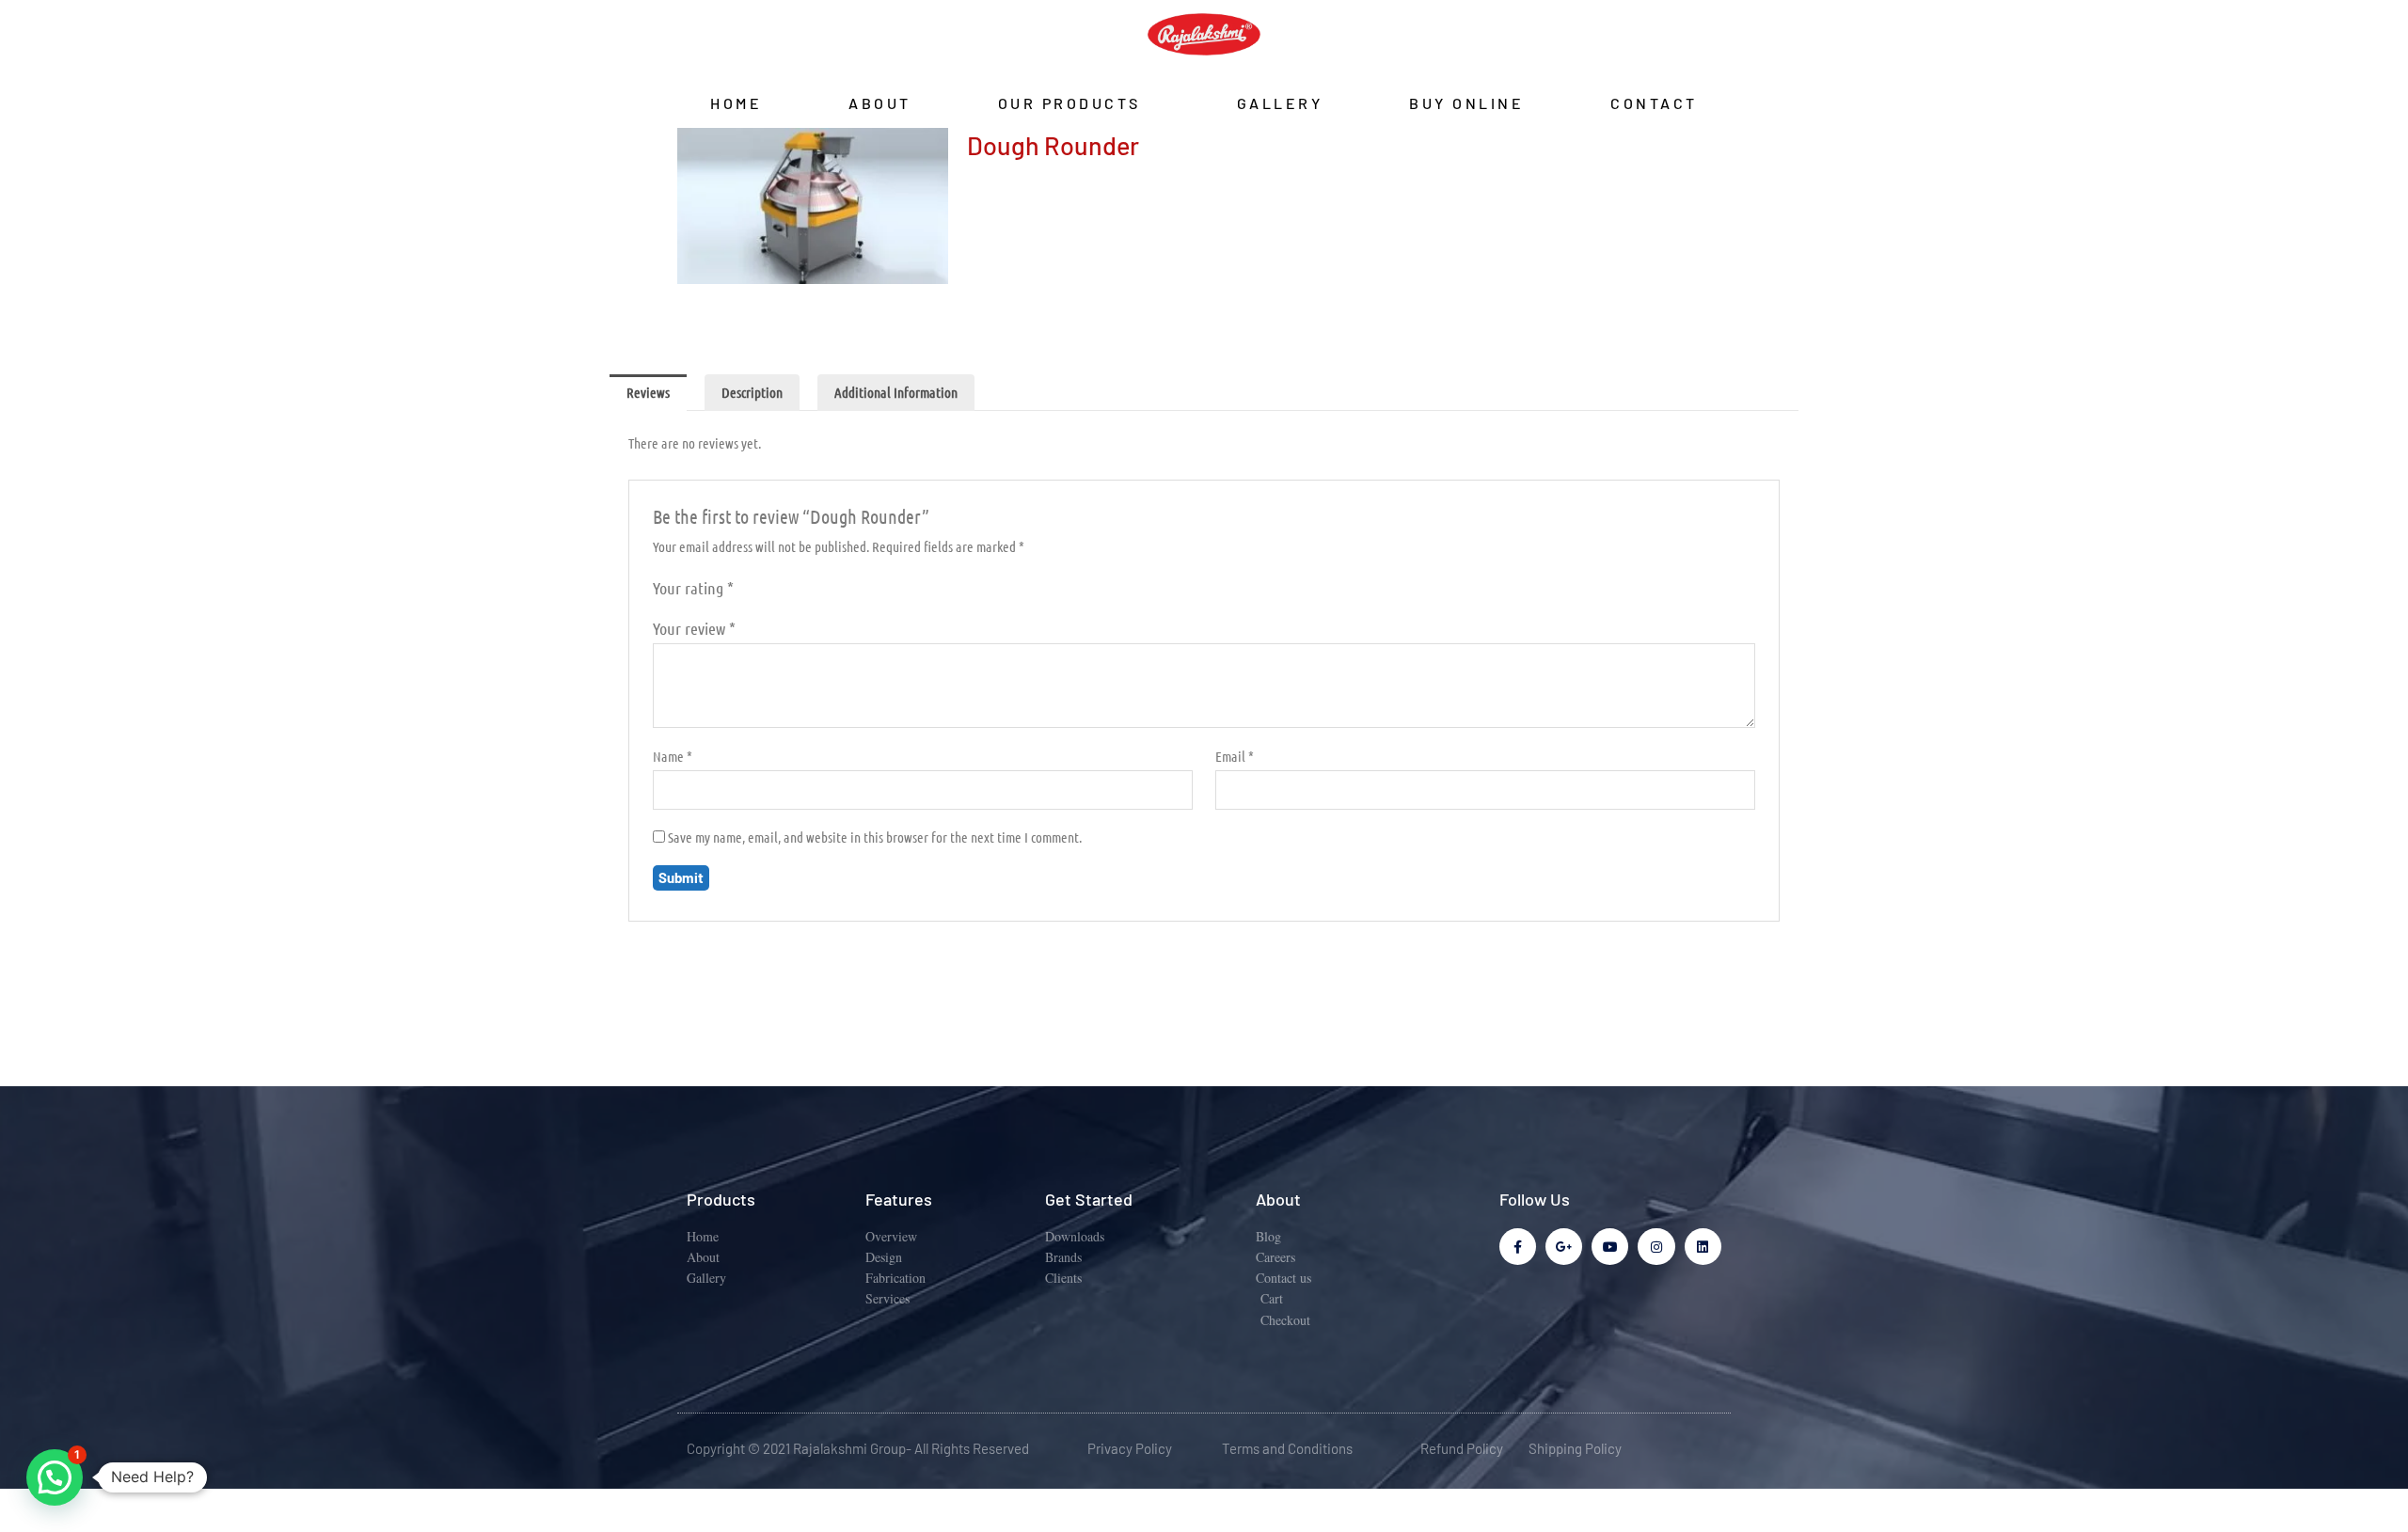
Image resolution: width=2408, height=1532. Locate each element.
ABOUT (880, 103)
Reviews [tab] (648, 392)
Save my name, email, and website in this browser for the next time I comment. (875, 837)
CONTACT (1654, 103)
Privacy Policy (1130, 1448)
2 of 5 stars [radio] (770, 591)
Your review (694, 628)
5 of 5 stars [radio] (830, 591)
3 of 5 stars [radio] (790, 591)
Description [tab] (752, 392)
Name (673, 756)
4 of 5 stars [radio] (810, 591)
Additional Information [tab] (896, 392)
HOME (736, 103)
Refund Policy (1462, 1448)
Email (1235, 756)
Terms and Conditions (1287, 1448)
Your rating (693, 588)
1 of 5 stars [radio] (751, 591)
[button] (55, 1477)
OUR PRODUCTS (1069, 103)
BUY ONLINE (1466, 103)
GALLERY (1280, 103)
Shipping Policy (1575, 1448)
